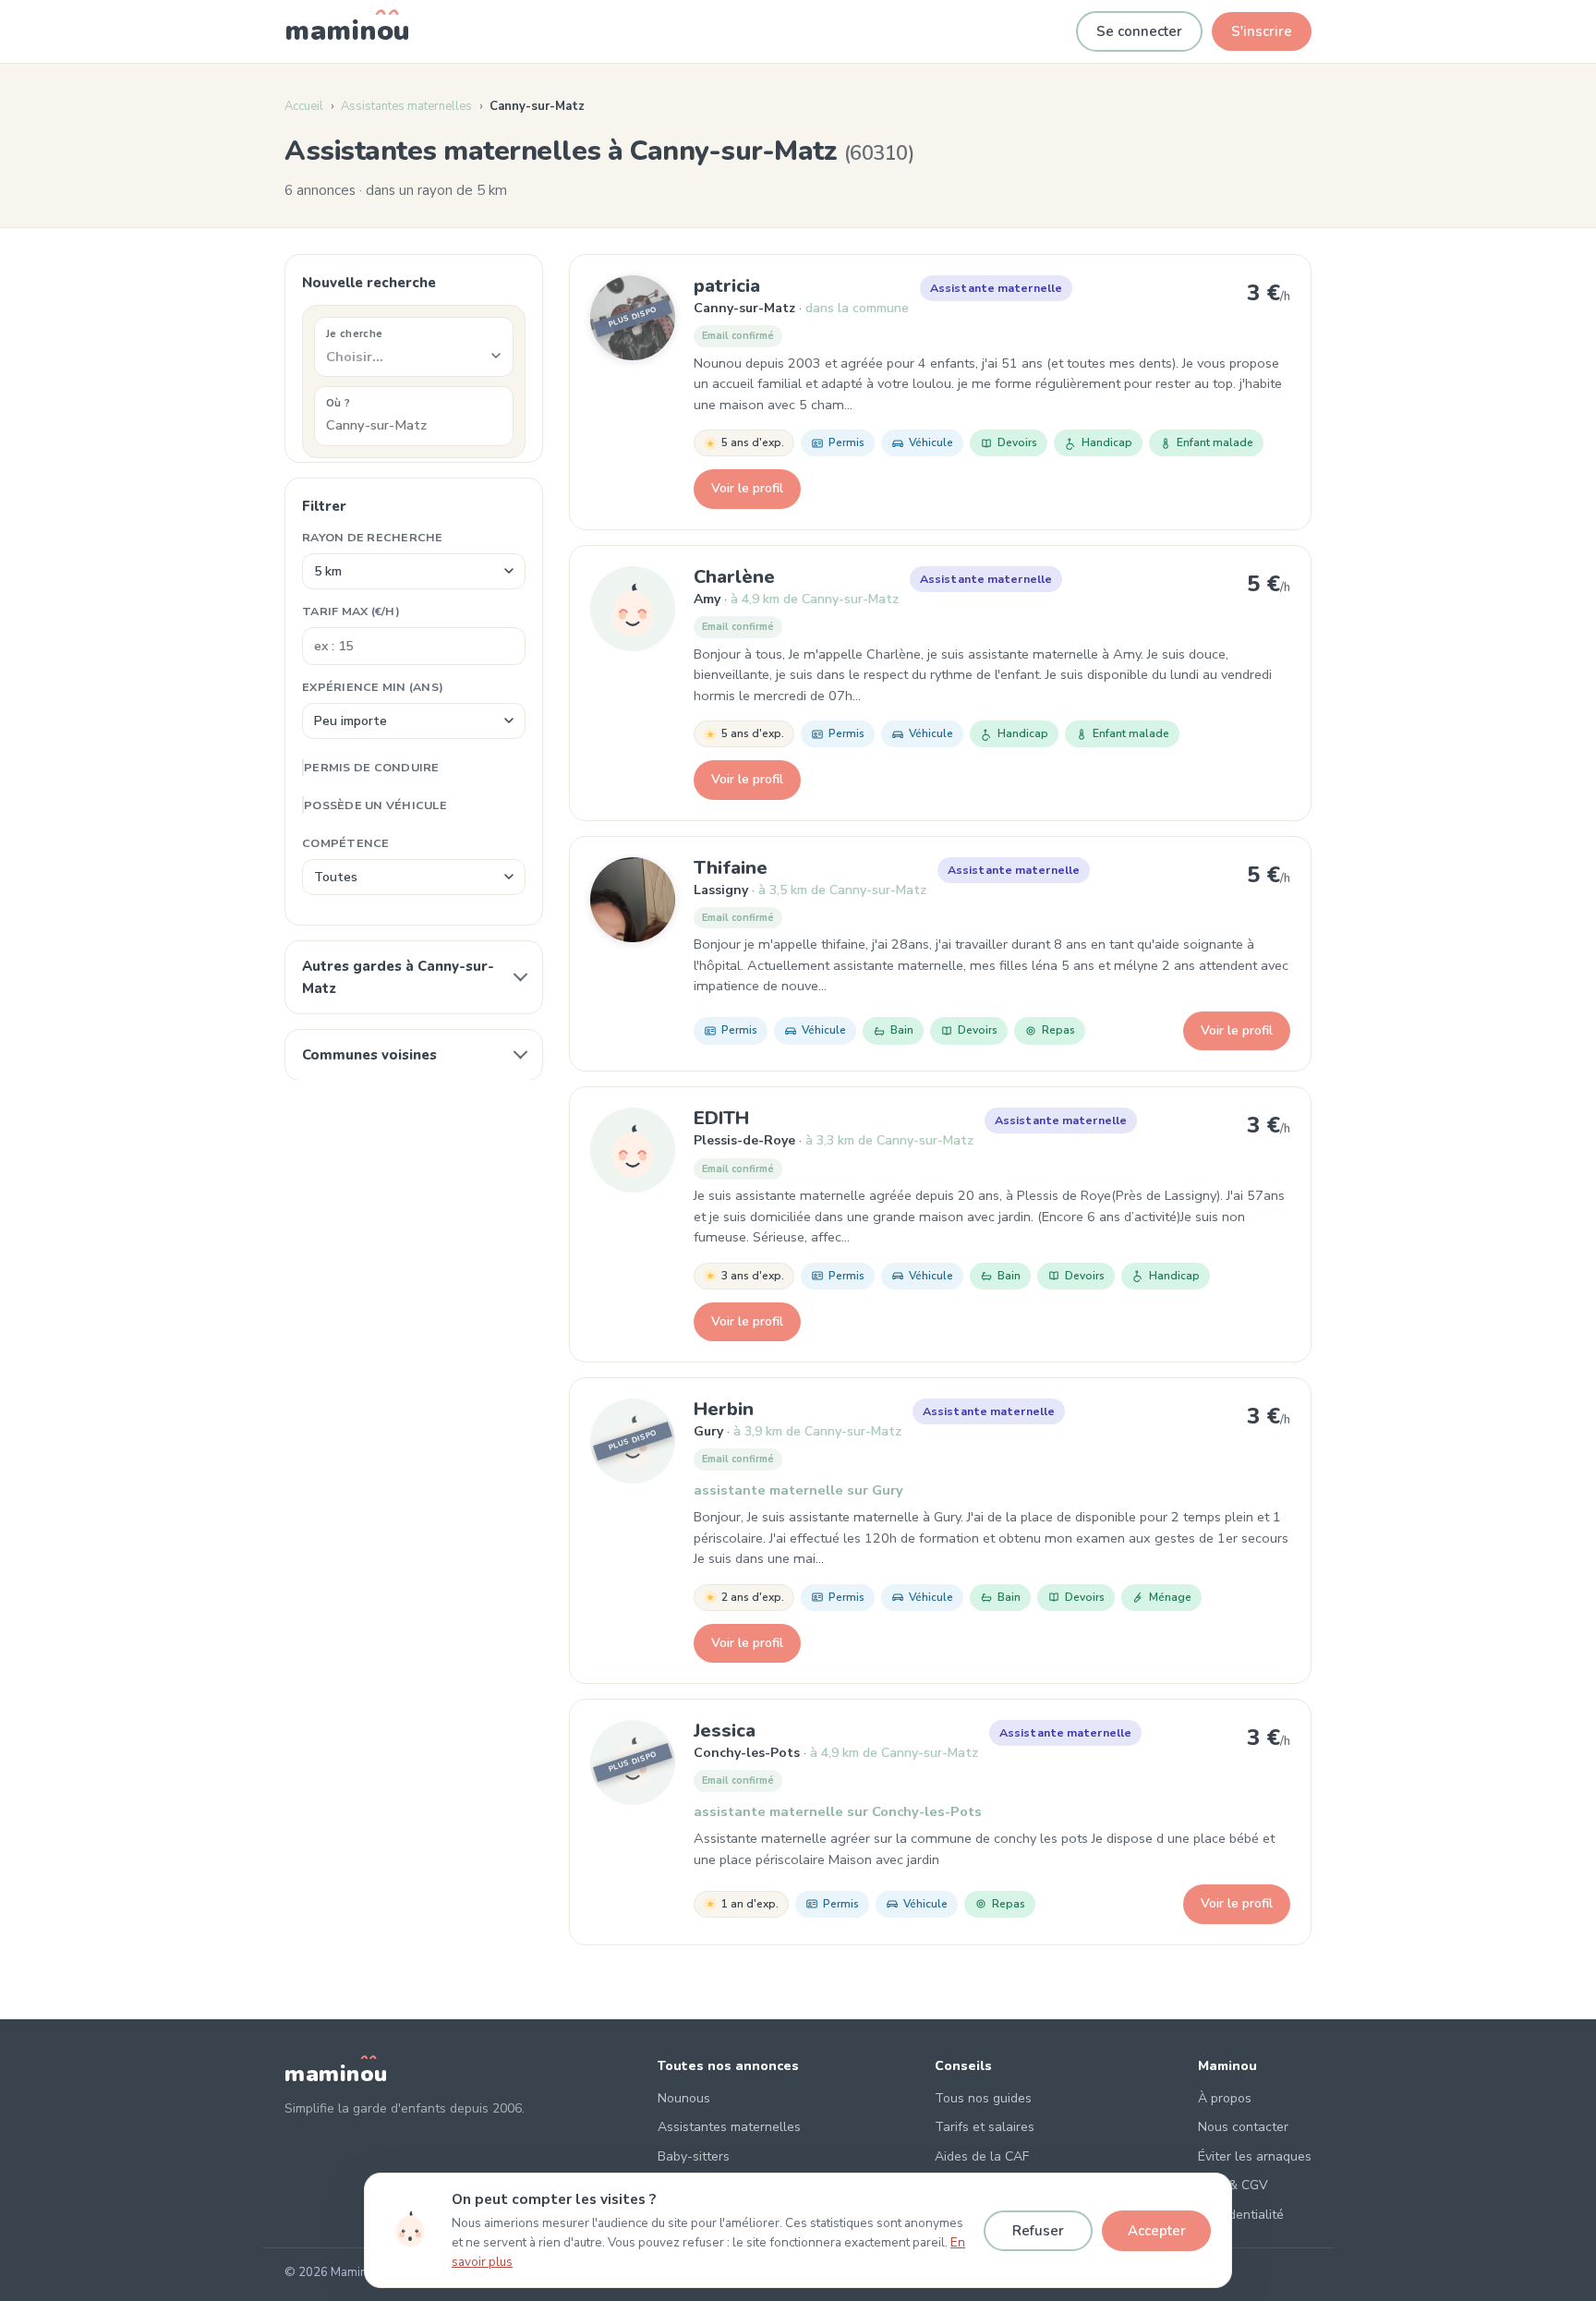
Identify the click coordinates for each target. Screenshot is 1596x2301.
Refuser (1038, 2231)
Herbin (724, 1409)
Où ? (338, 402)
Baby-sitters (694, 2156)
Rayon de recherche (373, 536)
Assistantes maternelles (406, 106)
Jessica (725, 1731)
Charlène (734, 577)
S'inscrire (1262, 31)
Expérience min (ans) (373, 686)
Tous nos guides (983, 2098)
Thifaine (731, 868)
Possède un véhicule (375, 804)
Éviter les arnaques (1255, 2156)
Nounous (684, 2098)
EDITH (721, 1118)
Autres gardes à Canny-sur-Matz (398, 976)
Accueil (304, 106)
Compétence (346, 842)
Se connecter (1139, 31)
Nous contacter (1243, 2127)
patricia (727, 286)
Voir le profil (747, 488)
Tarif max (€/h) (351, 610)
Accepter (1157, 2231)
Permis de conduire (372, 766)
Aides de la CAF (982, 2156)
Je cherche (354, 333)
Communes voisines (369, 1054)
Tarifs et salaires (985, 2127)
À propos (1225, 2098)
